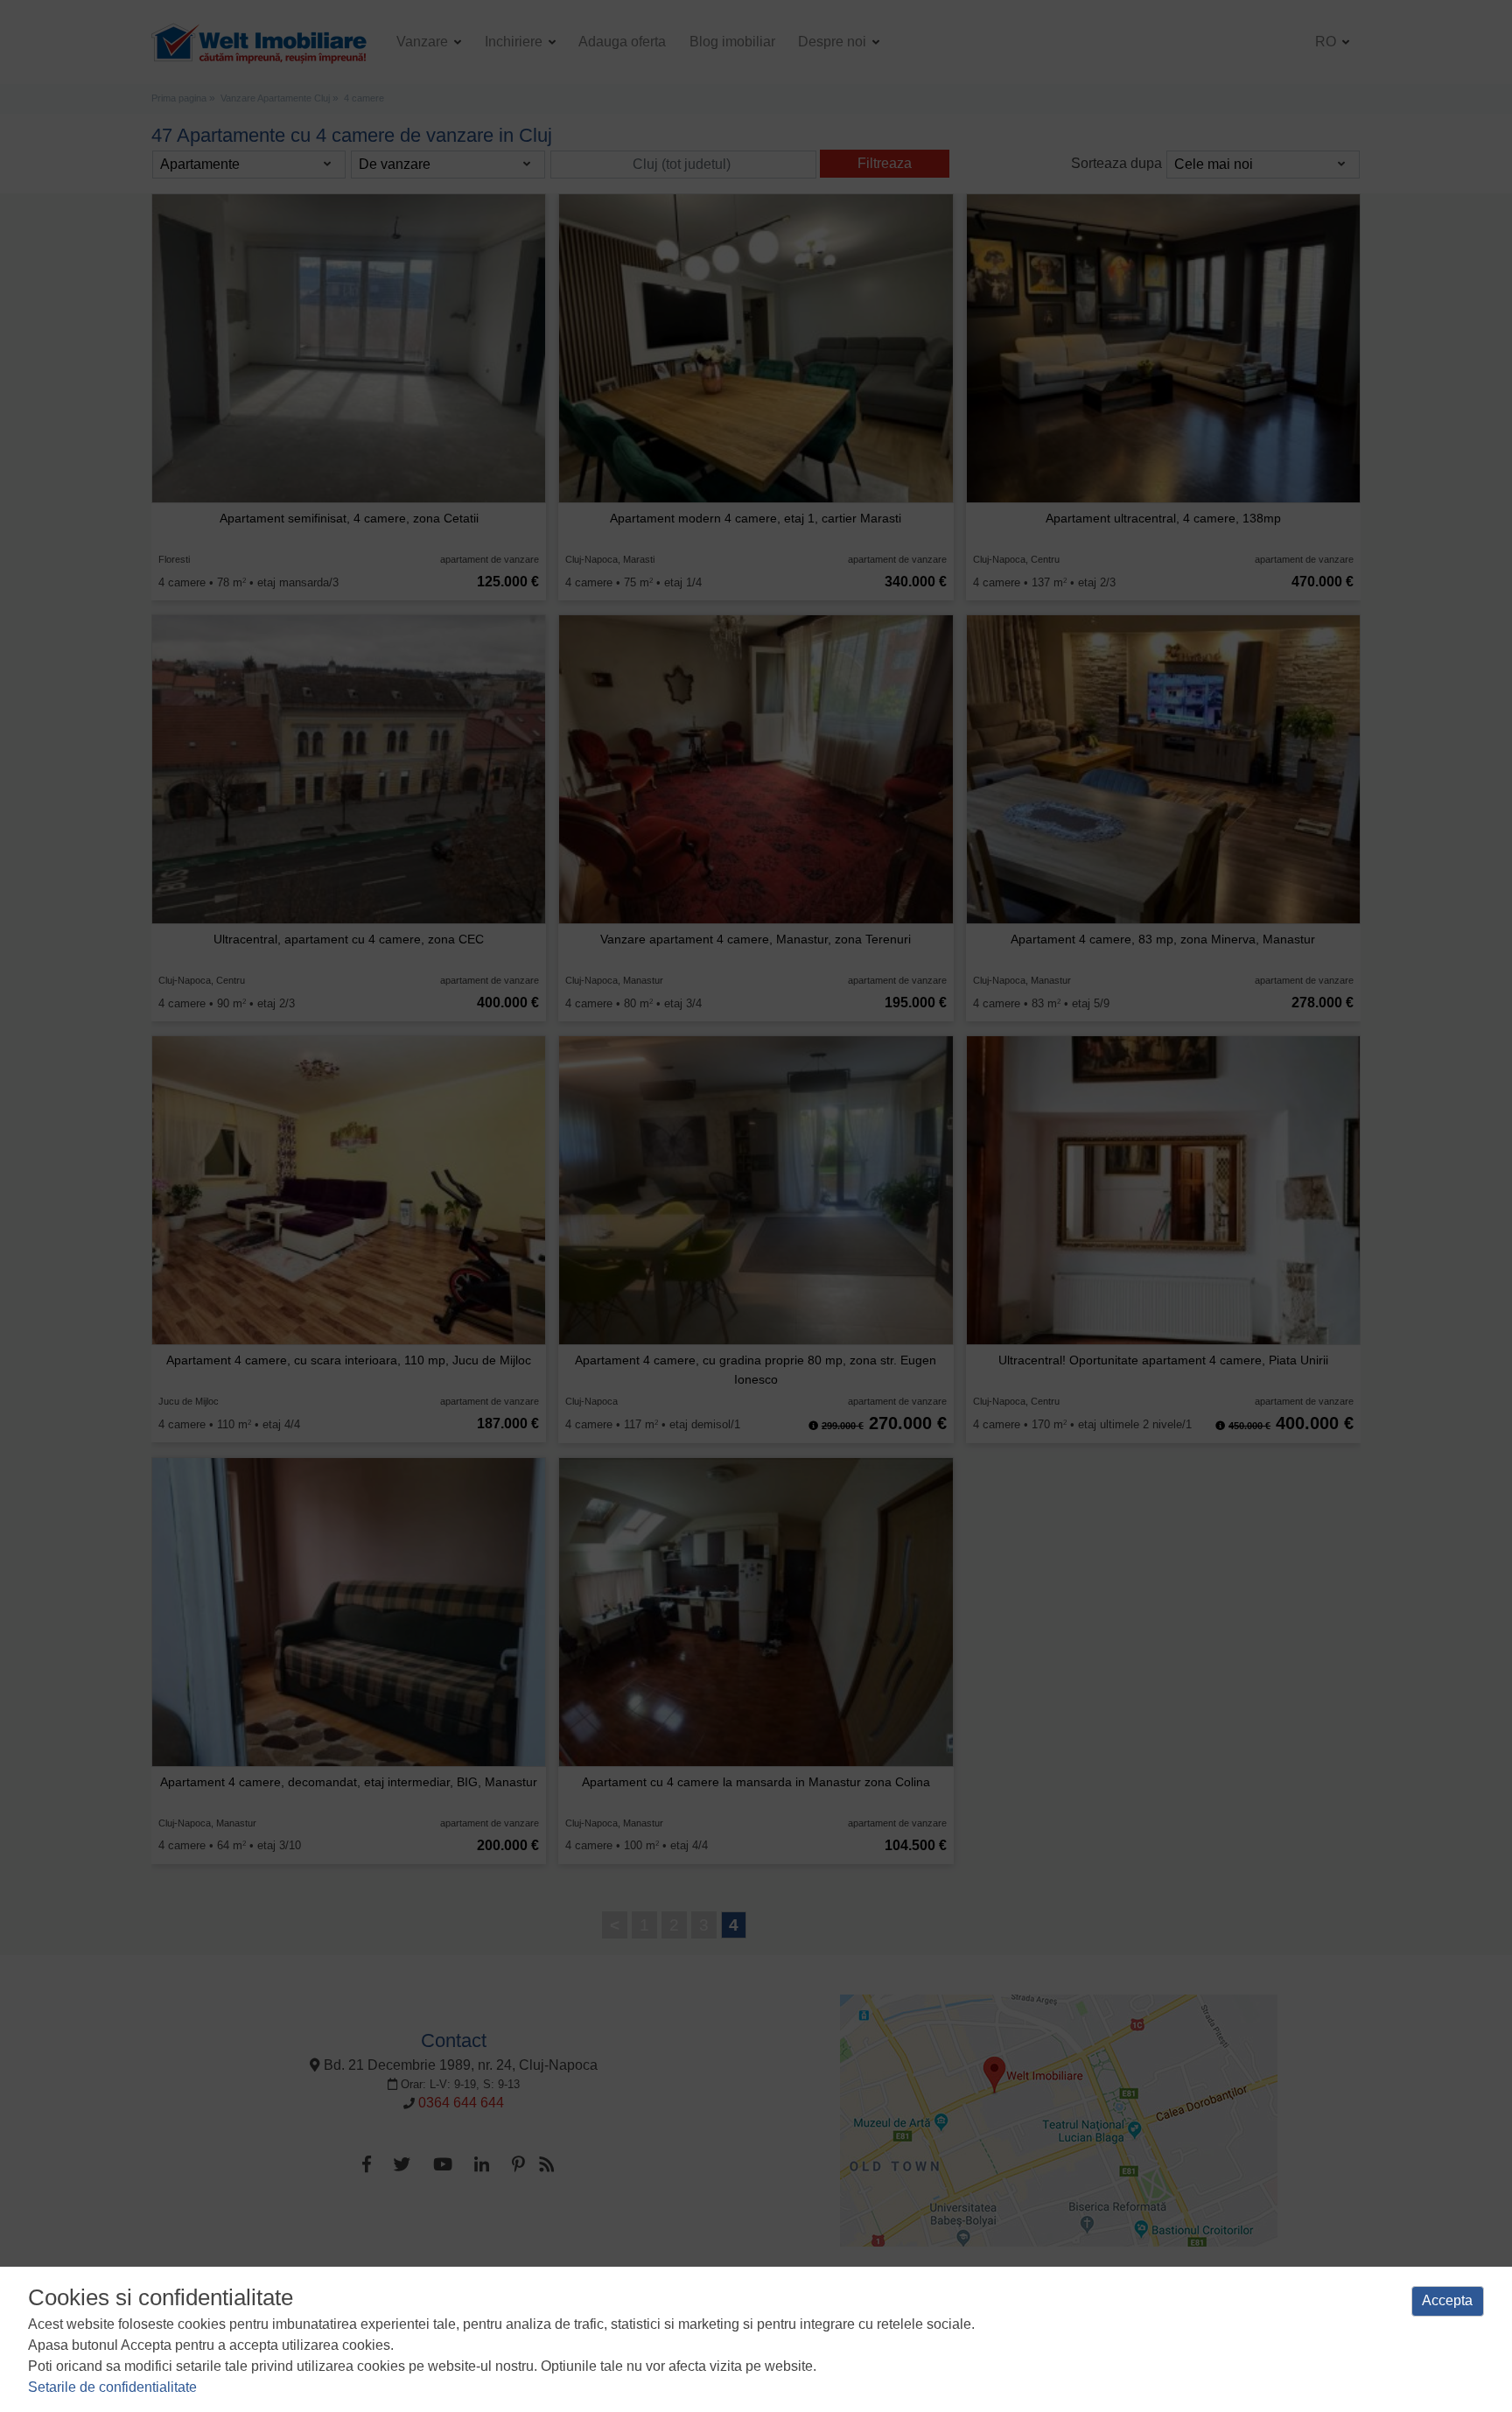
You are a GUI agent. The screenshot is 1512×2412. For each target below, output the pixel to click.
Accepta (1447, 2300)
